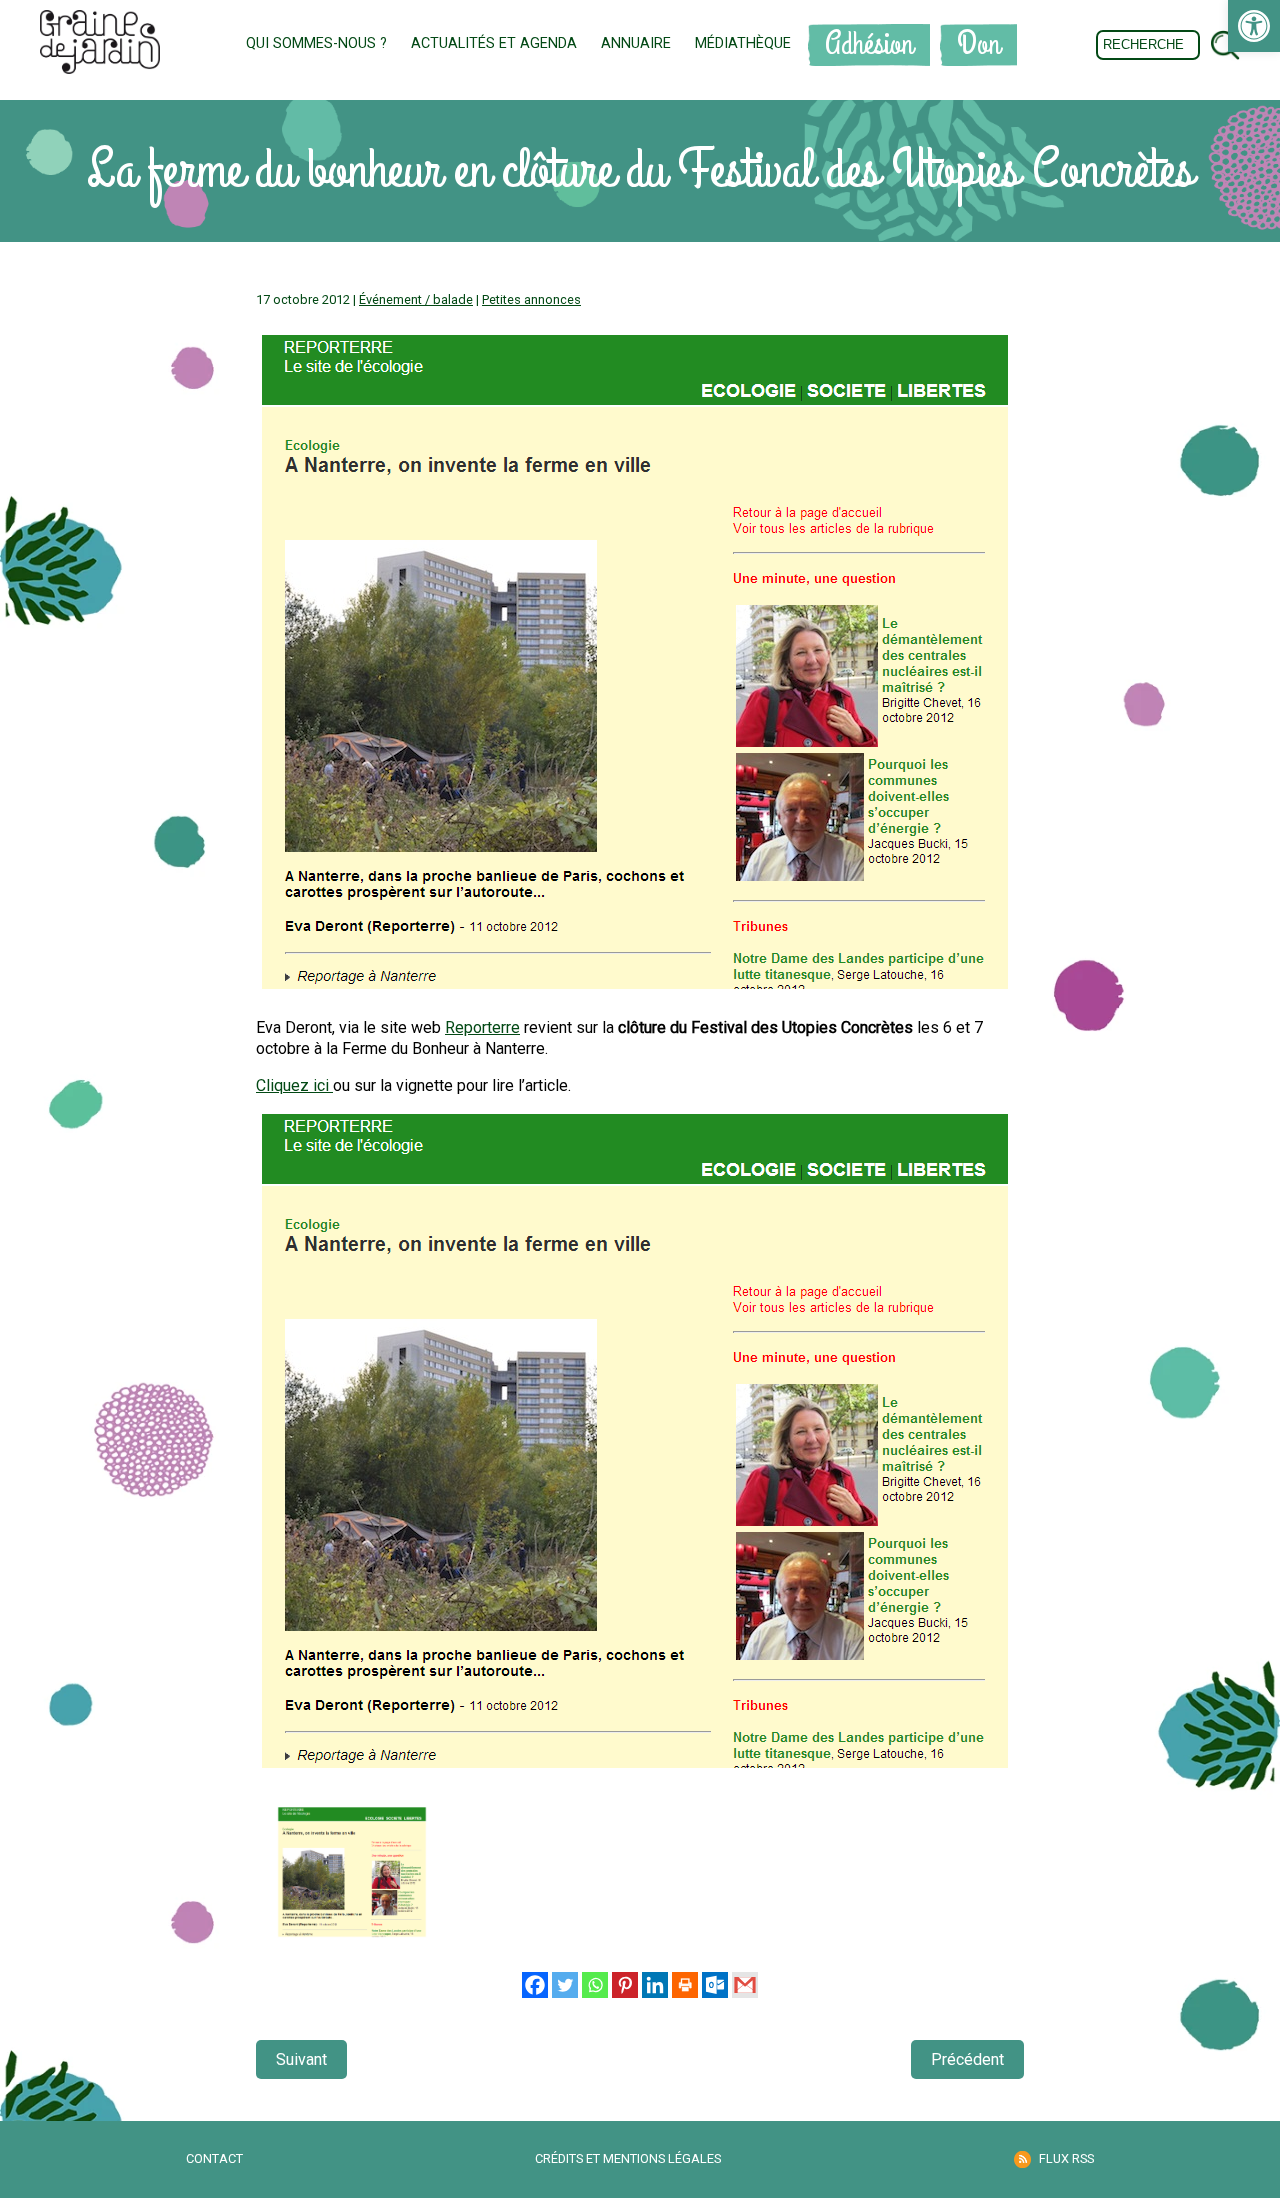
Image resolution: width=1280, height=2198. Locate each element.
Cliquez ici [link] (294, 1085)
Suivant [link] (301, 2059)
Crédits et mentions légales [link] (628, 2158)
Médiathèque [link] (743, 43)
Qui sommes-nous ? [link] (316, 43)
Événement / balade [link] (416, 299)
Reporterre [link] (482, 1027)
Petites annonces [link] (531, 299)
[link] (1254, 26)
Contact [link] (214, 2158)
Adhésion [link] (869, 44)
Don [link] (978, 44)
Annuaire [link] (636, 43)
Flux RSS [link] (1066, 2158)
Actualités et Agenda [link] (494, 43)
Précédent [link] (967, 2059)
